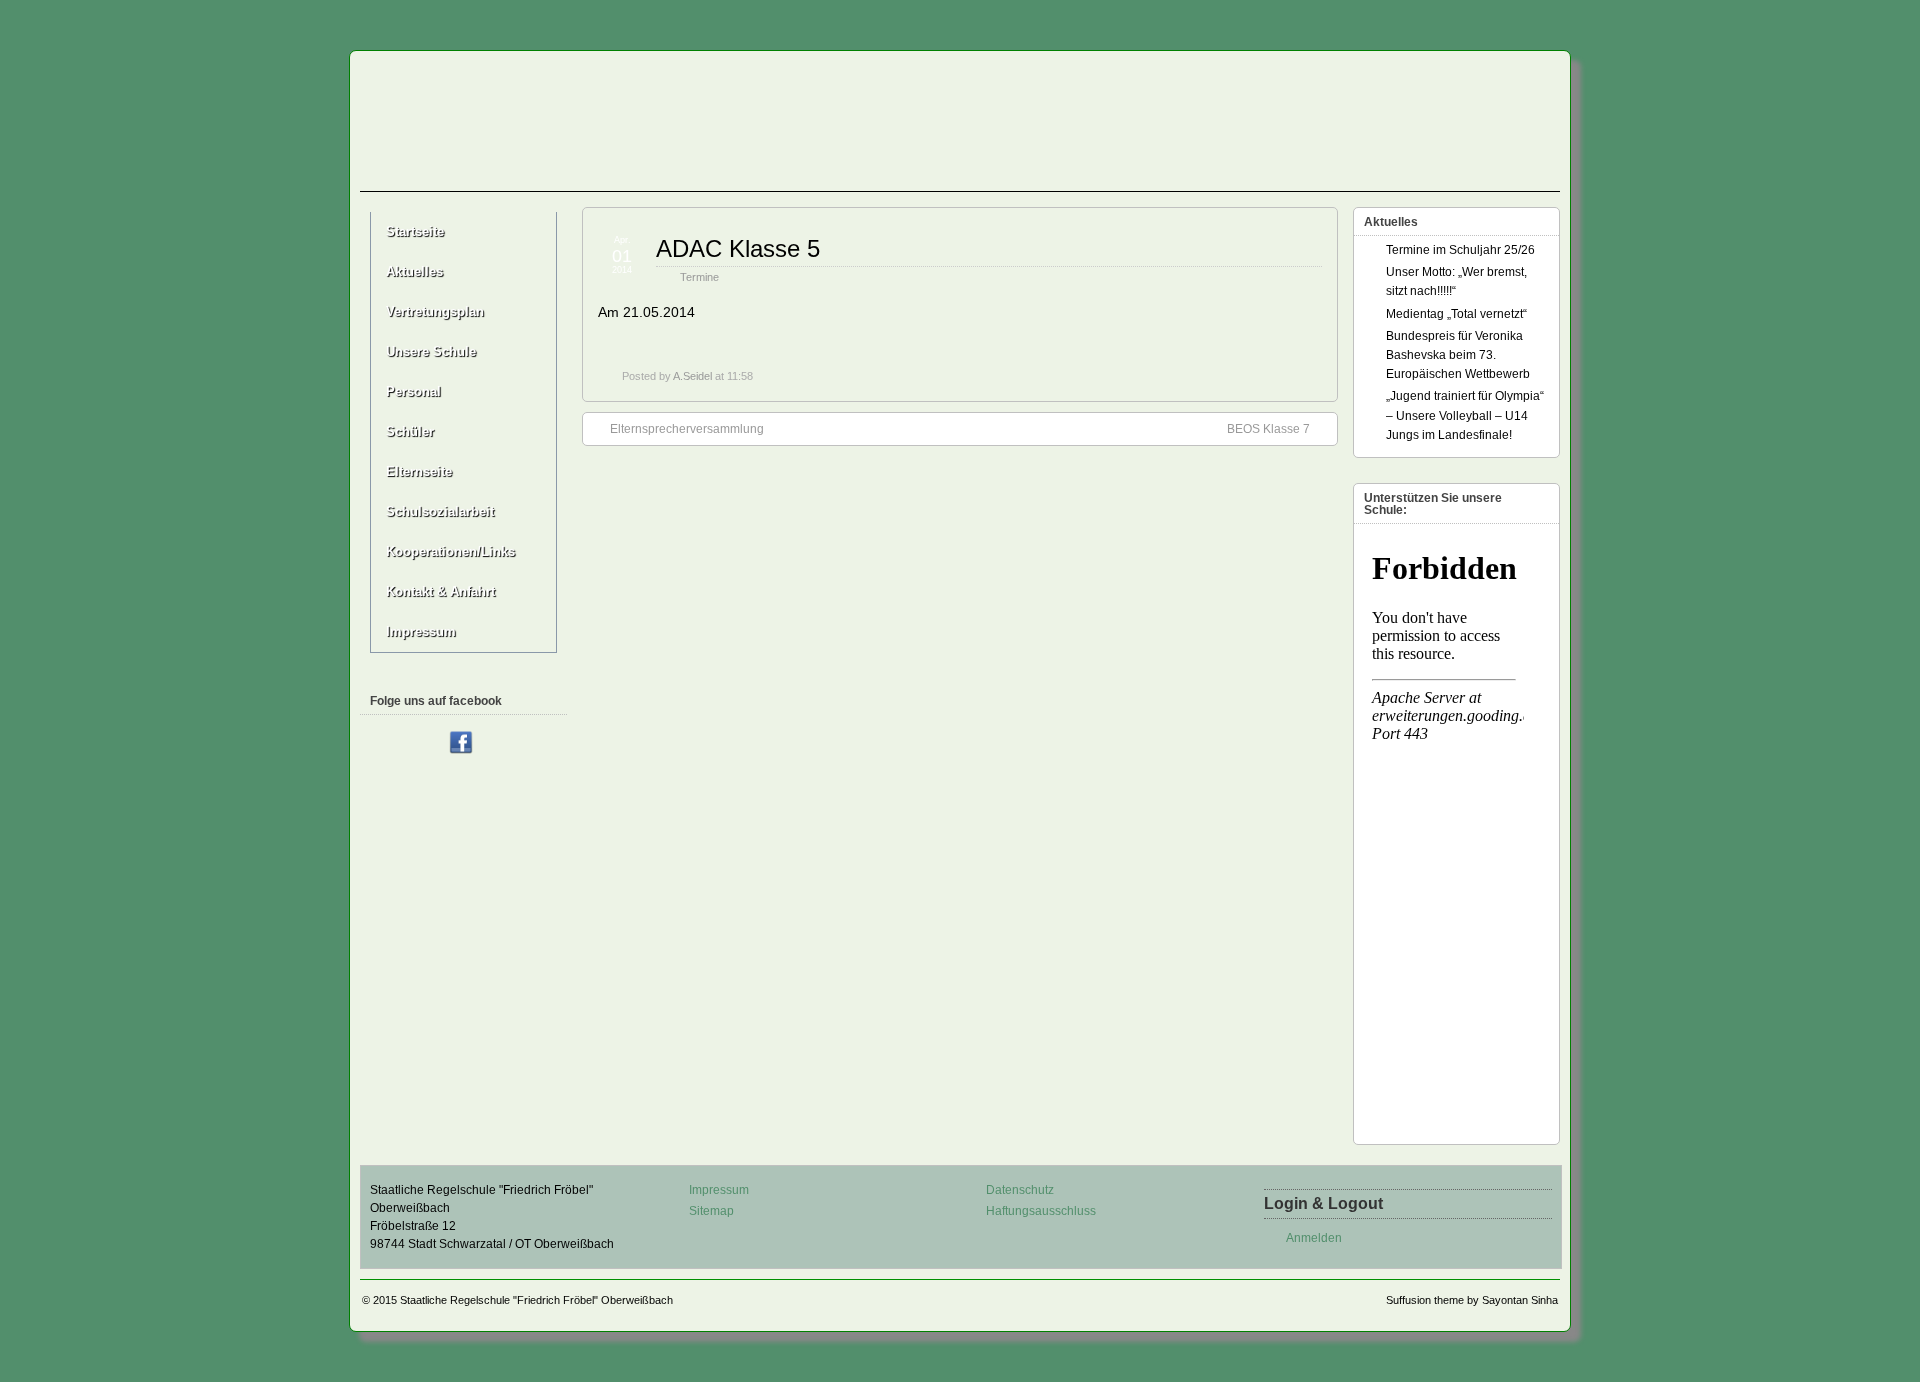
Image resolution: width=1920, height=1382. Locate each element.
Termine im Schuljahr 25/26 (1460, 250)
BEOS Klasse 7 (1268, 429)
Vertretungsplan (435, 311)
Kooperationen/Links (450, 551)
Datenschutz (1020, 1190)
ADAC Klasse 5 (738, 248)
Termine (699, 277)
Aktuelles (414, 271)
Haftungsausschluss (1041, 1211)
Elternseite (419, 471)
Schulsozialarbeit (440, 511)
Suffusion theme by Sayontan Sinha (1472, 1300)
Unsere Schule (431, 351)
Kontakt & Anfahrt (440, 591)
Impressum (421, 631)
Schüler (410, 431)
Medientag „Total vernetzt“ (1456, 314)
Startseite (415, 231)
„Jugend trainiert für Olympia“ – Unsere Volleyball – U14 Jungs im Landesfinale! (1465, 415)
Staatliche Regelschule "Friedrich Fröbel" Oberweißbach (536, 1300)
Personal (413, 391)
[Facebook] (461, 744)
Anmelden (1314, 1238)
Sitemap (711, 1211)
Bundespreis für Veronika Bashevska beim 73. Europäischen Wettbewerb (1458, 355)
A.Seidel (692, 376)
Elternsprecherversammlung (687, 429)
